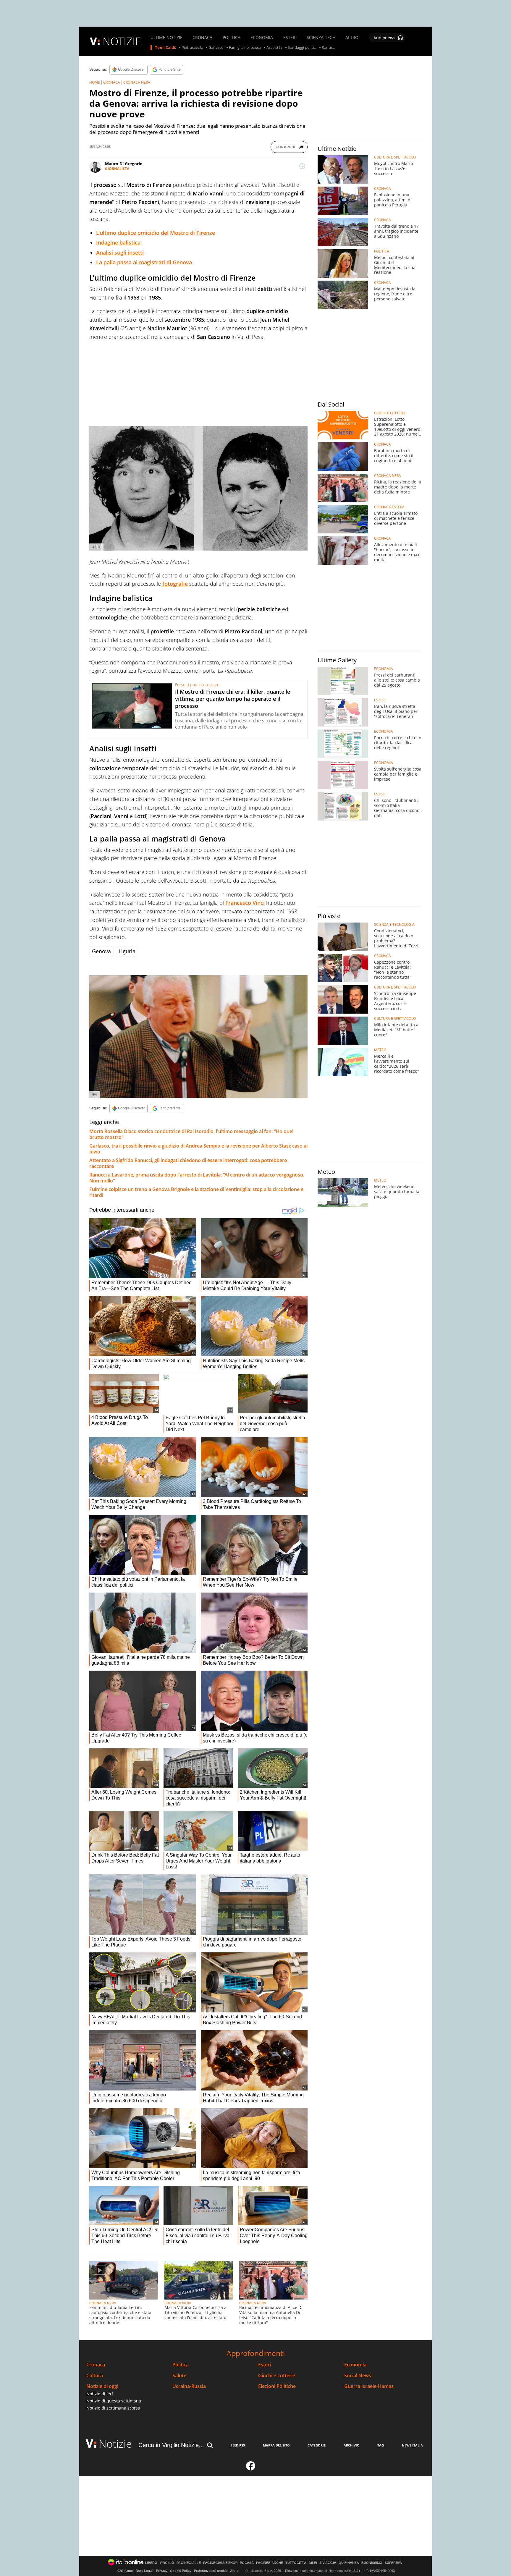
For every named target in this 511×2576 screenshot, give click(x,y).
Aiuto (234, 2571)
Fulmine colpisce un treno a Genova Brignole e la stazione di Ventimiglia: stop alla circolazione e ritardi (196, 1192)
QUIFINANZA (349, 2563)
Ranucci (329, 48)
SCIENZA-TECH (321, 38)
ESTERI (290, 38)
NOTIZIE (122, 41)
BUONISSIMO (372, 2563)
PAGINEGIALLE (189, 2563)
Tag (381, 2445)
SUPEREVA (393, 2563)
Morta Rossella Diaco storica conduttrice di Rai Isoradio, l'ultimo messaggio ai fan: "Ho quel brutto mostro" (191, 1134)
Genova (101, 951)
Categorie (317, 2445)
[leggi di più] (302, 166)
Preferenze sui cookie (211, 2571)
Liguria (127, 951)
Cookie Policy (181, 2571)
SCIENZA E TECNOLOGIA (394, 925)
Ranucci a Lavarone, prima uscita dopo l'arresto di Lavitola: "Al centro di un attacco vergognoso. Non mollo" (197, 1178)
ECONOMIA (262, 38)
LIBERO (151, 2563)
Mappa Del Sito (276, 2445)
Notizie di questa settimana (114, 2401)
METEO (380, 1050)
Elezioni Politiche (277, 2386)
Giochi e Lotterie (277, 2376)
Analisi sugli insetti (120, 253)
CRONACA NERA (137, 82)
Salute (179, 2376)
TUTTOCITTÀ (296, 2563)
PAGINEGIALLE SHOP (220, 2563)
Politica (181, 2365)
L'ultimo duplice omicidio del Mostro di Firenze (156, 233)
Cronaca (96, 2365)
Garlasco (216, 48)
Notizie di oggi (102, 2386)
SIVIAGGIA (328, 2563)
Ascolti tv (274, 48)
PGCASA (247, 2563)
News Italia (412, 2445)
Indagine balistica (118, 242)
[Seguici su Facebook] (251, 2468)
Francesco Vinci (245, 903)
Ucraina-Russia (189, 2386)
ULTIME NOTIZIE (166, 38)
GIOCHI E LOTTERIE (390, 413)
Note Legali (145, 2571)
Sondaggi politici (302, 48)
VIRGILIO (167, 2563)
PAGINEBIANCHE (270, 2563)
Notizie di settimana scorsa (113, 2408)
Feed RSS (238, 2445)
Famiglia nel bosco (245, 48)
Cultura (95, 2376)
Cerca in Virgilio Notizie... (171, 2445)
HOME (95, 82)
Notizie (115, 2444)
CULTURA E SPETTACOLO (395, 157)
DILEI (313, 2563)
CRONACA (202, 38)
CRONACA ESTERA (389, 507)
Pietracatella (192, 48)
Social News (358, 2376)
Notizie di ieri (100, 2394)
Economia (355, 2365)
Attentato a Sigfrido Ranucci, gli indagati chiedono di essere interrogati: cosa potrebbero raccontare (188, 1163)
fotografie (175, 584)
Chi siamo (125, 2571)
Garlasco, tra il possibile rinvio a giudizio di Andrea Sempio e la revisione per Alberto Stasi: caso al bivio (198, 1149)
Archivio (352, 2445)
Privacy (162, 2571)
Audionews (384, 38)
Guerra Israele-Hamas (369, 2386)
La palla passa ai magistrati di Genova (144, 262)
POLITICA (232, 38)
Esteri (265, 2365)
